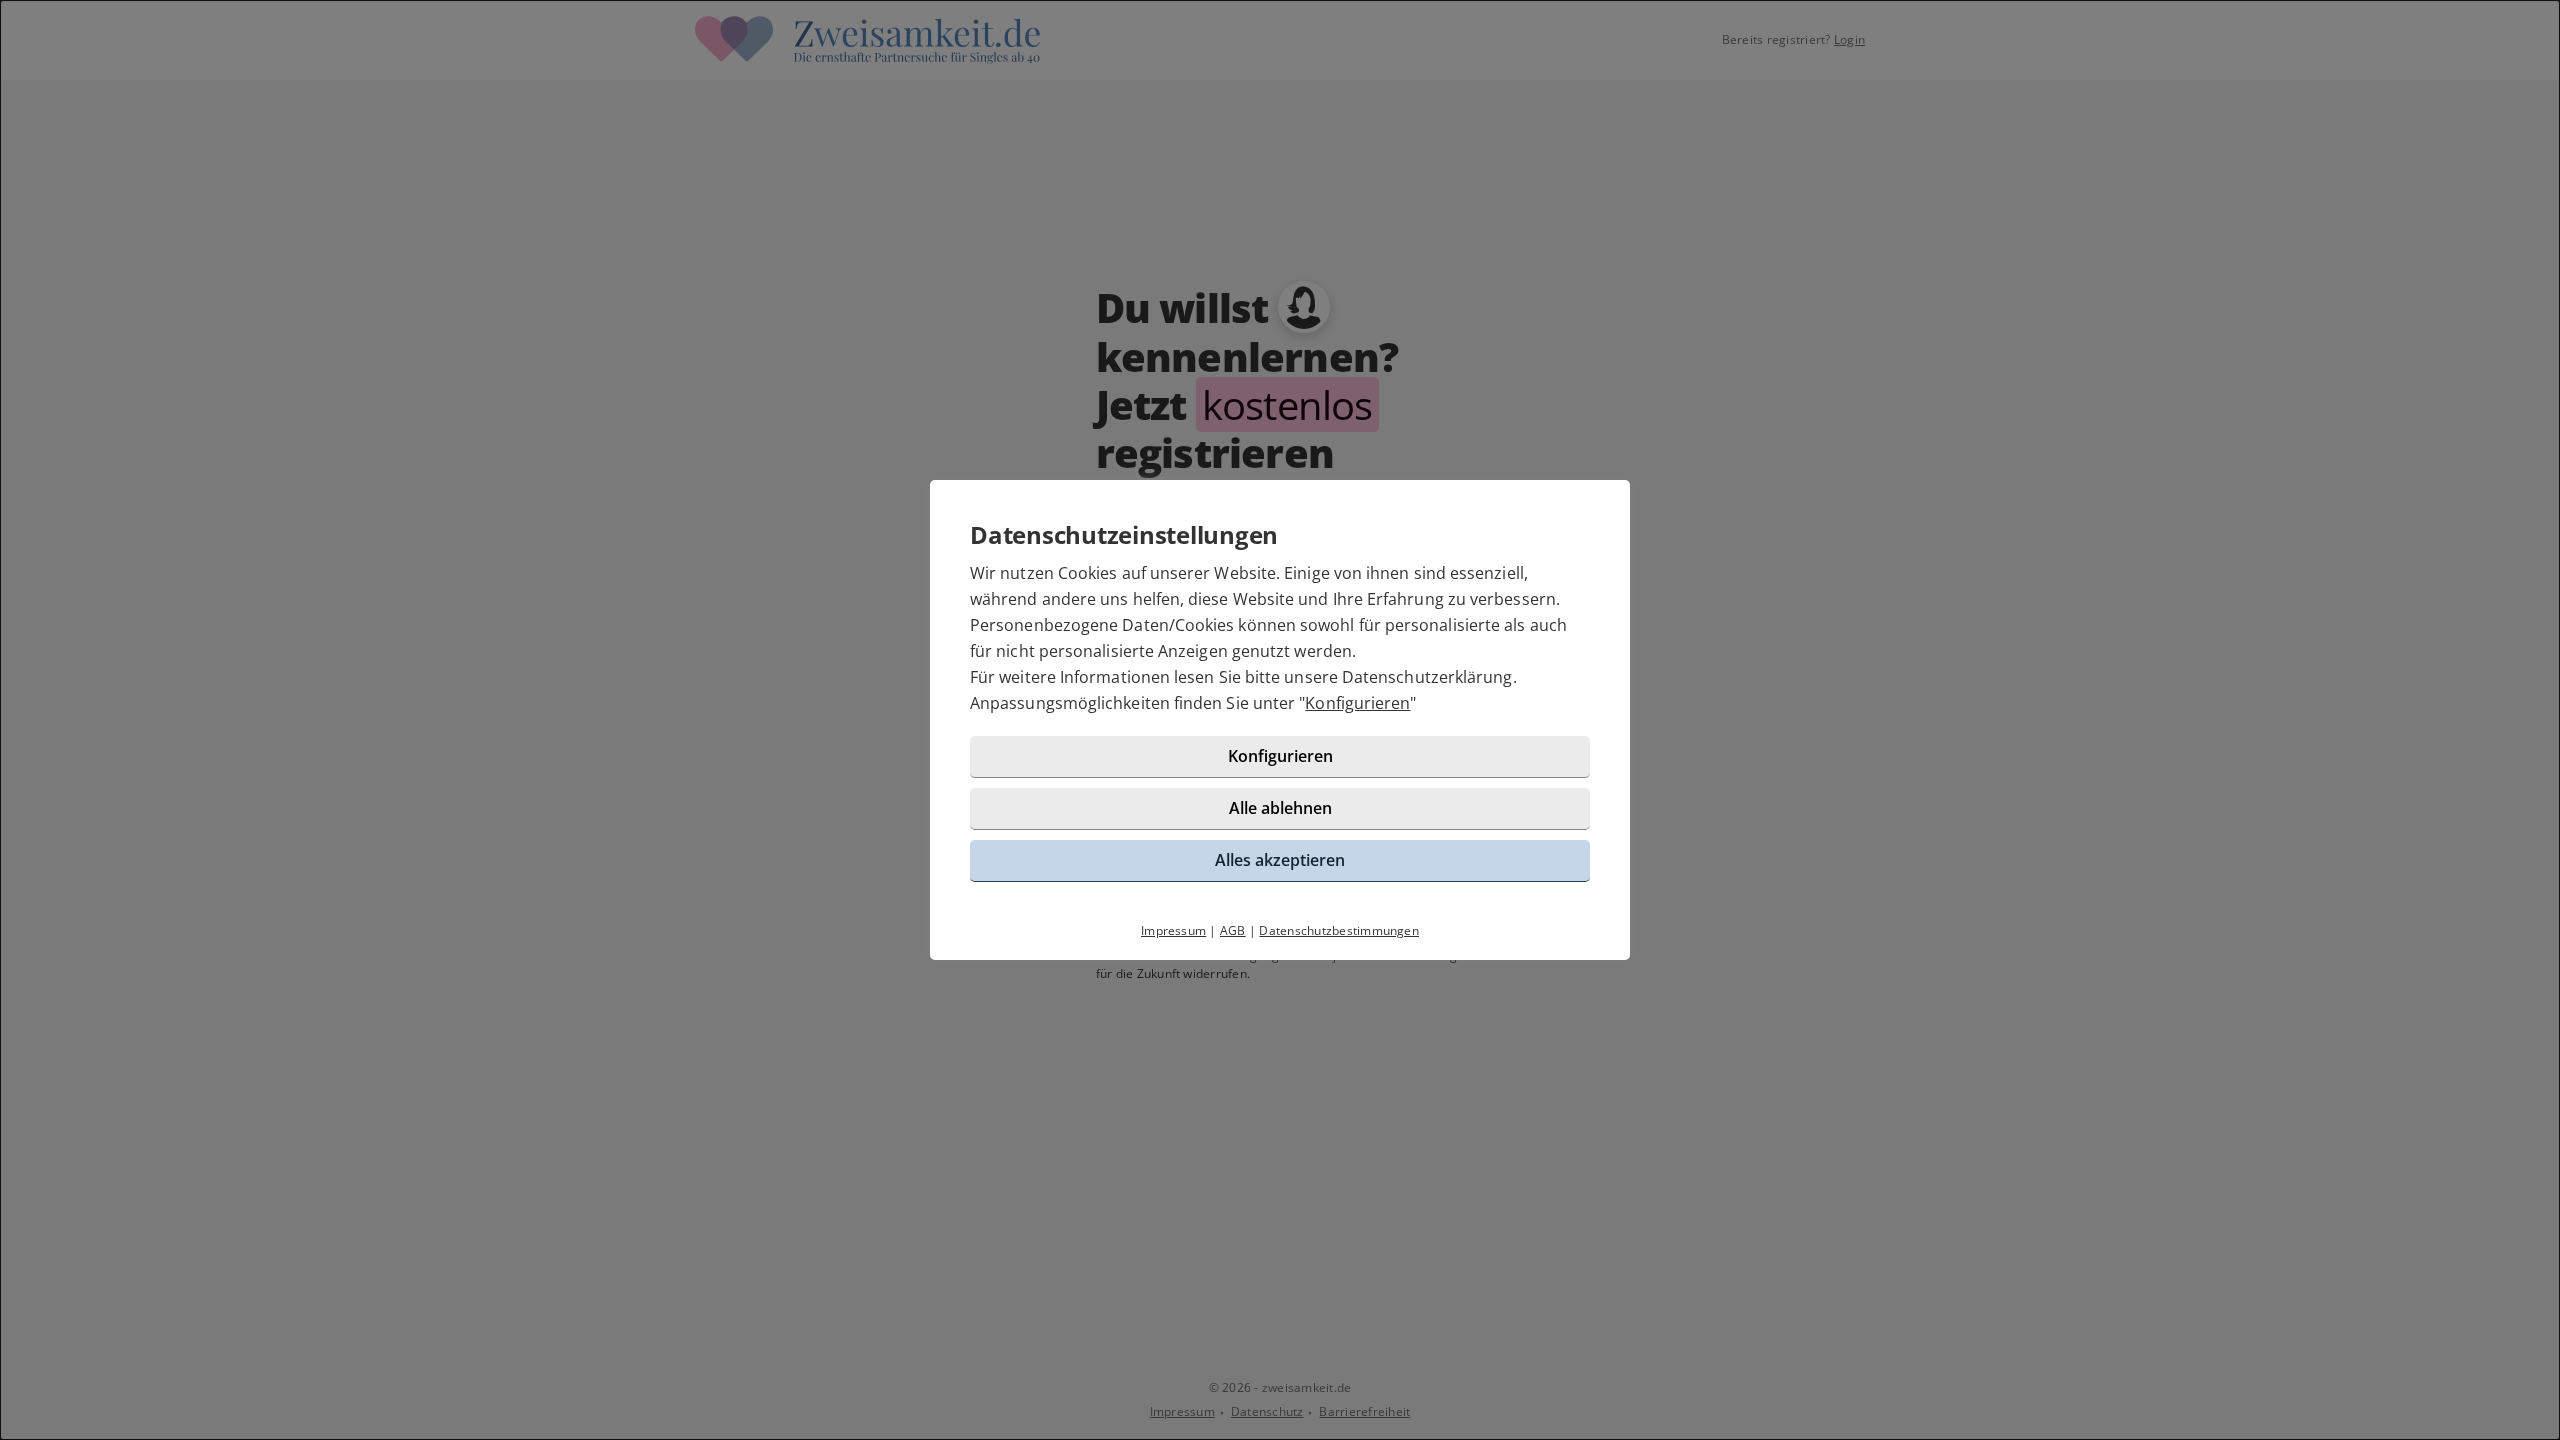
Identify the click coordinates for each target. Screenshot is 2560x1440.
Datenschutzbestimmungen (1339, 930)
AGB (1233, 930)
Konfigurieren (1357, 703)
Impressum (1173, 930)
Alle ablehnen (1280, 808)
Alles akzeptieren (1280, 860)
